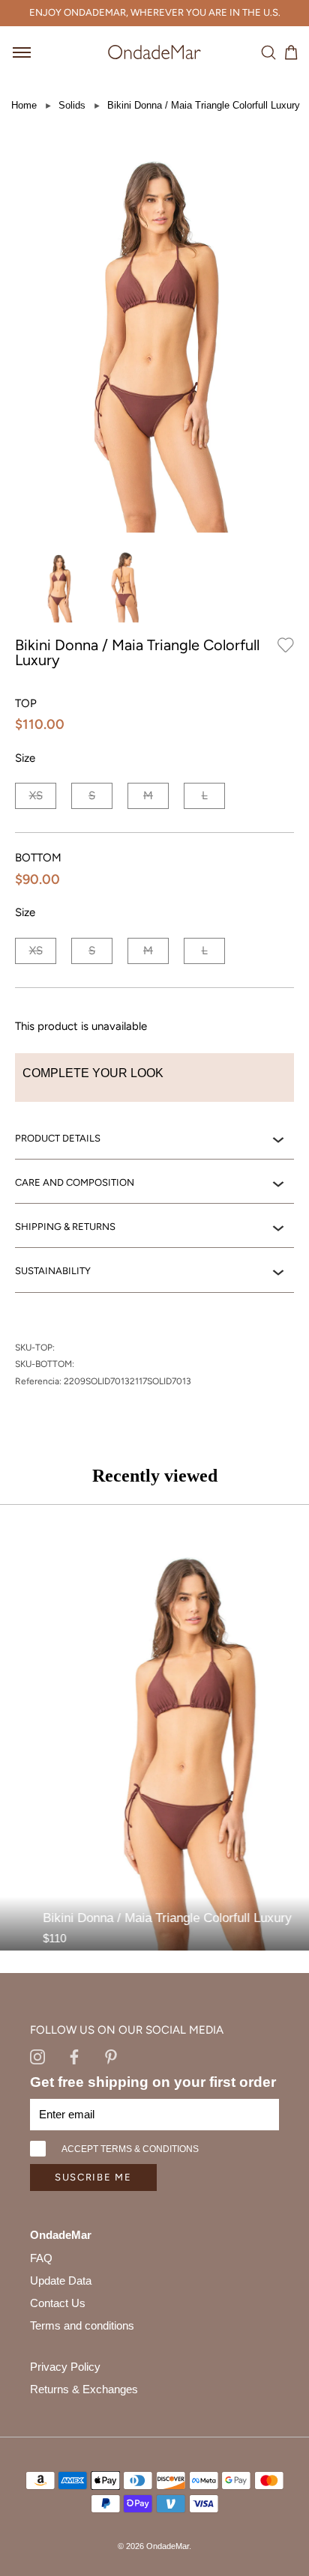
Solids (72, 105)
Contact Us (58, 2303)
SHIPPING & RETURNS (65, 1227)
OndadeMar (168, 2546)
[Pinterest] (111, 2056)
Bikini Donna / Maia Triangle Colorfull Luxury (204, 105)
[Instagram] (37, 2056)
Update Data (61, 2280)
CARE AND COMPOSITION (75, 1182)
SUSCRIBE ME (93, 2177)
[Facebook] (74, 2056)
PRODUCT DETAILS (58, 1138)
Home (24, 105)
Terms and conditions (82, 2325)
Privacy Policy (65, 2367)
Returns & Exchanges (84, 2389)
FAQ (41, 2258)
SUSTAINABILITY (53, 1271)
